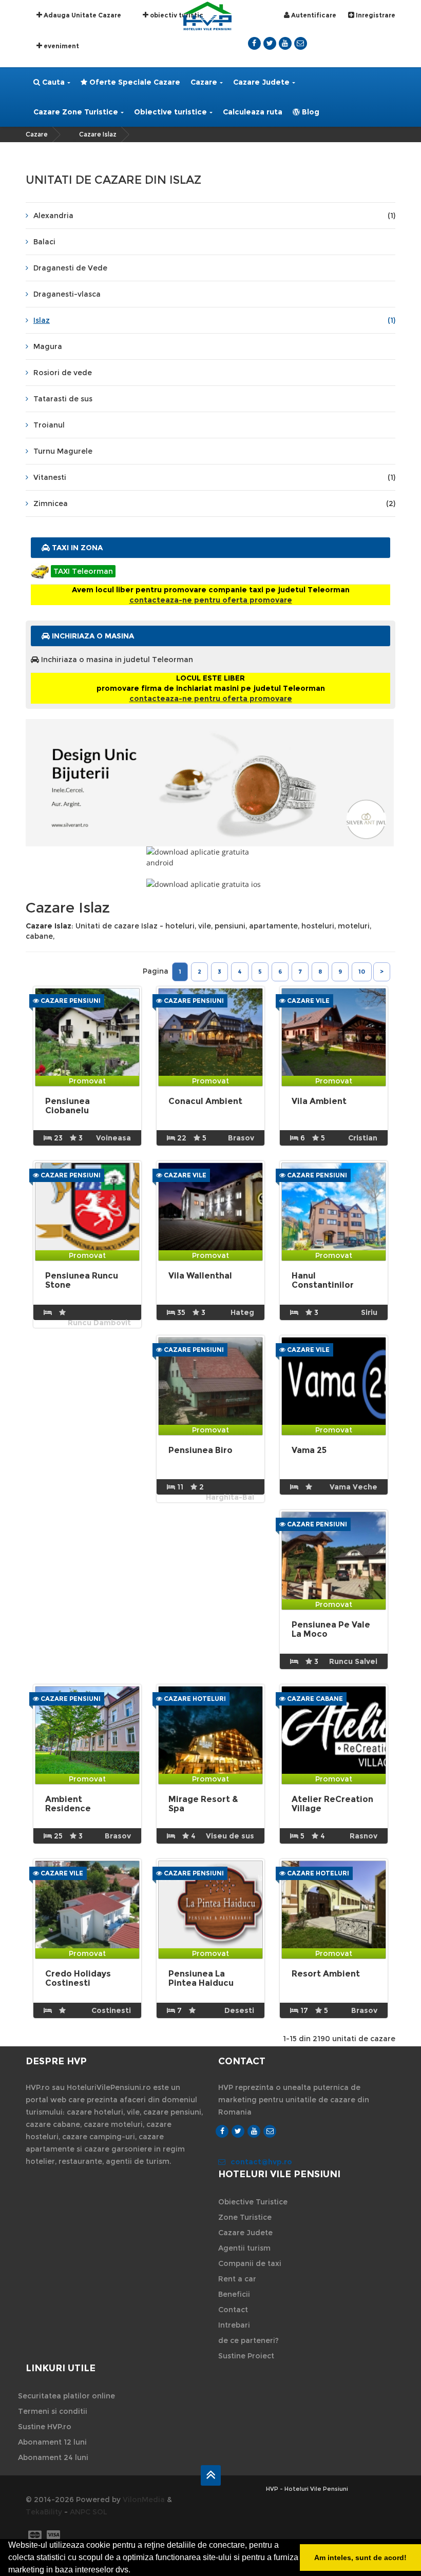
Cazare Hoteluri (194, 1699)
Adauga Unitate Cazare (82, 15)
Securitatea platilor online (66, 2396)
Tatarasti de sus (63, 399)
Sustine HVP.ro (45, 2427)
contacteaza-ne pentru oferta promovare (211, 600)
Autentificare (313, 15)
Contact (233, 2310)
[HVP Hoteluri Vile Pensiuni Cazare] (207, 15)
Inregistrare (375, 15)
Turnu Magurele (63, 451)
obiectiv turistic (176, 15)
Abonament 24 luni (53, 2457)
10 (362, 972)
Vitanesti (214, 477)
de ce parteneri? (248, 2340)
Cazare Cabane (314, 1699)
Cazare (204, 82)
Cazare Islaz (98, 134)
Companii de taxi (250, 2263)
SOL (100, 2512)
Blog (310, 112)
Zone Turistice (245, 2217)
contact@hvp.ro (261, 2162)
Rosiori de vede (63, 373)
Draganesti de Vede (70, 268)
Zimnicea (214, 503)
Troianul (49, 425)
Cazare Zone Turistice (76, 112)
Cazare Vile (308, 1001)
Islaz (214, 320)
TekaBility (44, 2512)
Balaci (44, 242)
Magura (48, 346)
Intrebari (234, 2325)
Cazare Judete (261, 82)
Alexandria (214, 216)
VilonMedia (144, 2500)
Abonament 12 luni (52, 2442)
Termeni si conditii (53, 2411)
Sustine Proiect (246, 2356)
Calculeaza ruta (253, 112)
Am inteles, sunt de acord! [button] (360, 2558)
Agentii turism (244, 2248)
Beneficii (234, 2294)
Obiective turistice (170, 112)
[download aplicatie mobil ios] (210, 884)
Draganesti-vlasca (67, 294)
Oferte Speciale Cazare (134, 82)
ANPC (80, 2512)
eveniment (61, 46)
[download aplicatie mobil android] (210, 857)
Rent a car (237, 2279)
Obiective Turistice (253, 2202)
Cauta (52, 82)
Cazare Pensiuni (70, 1001)
